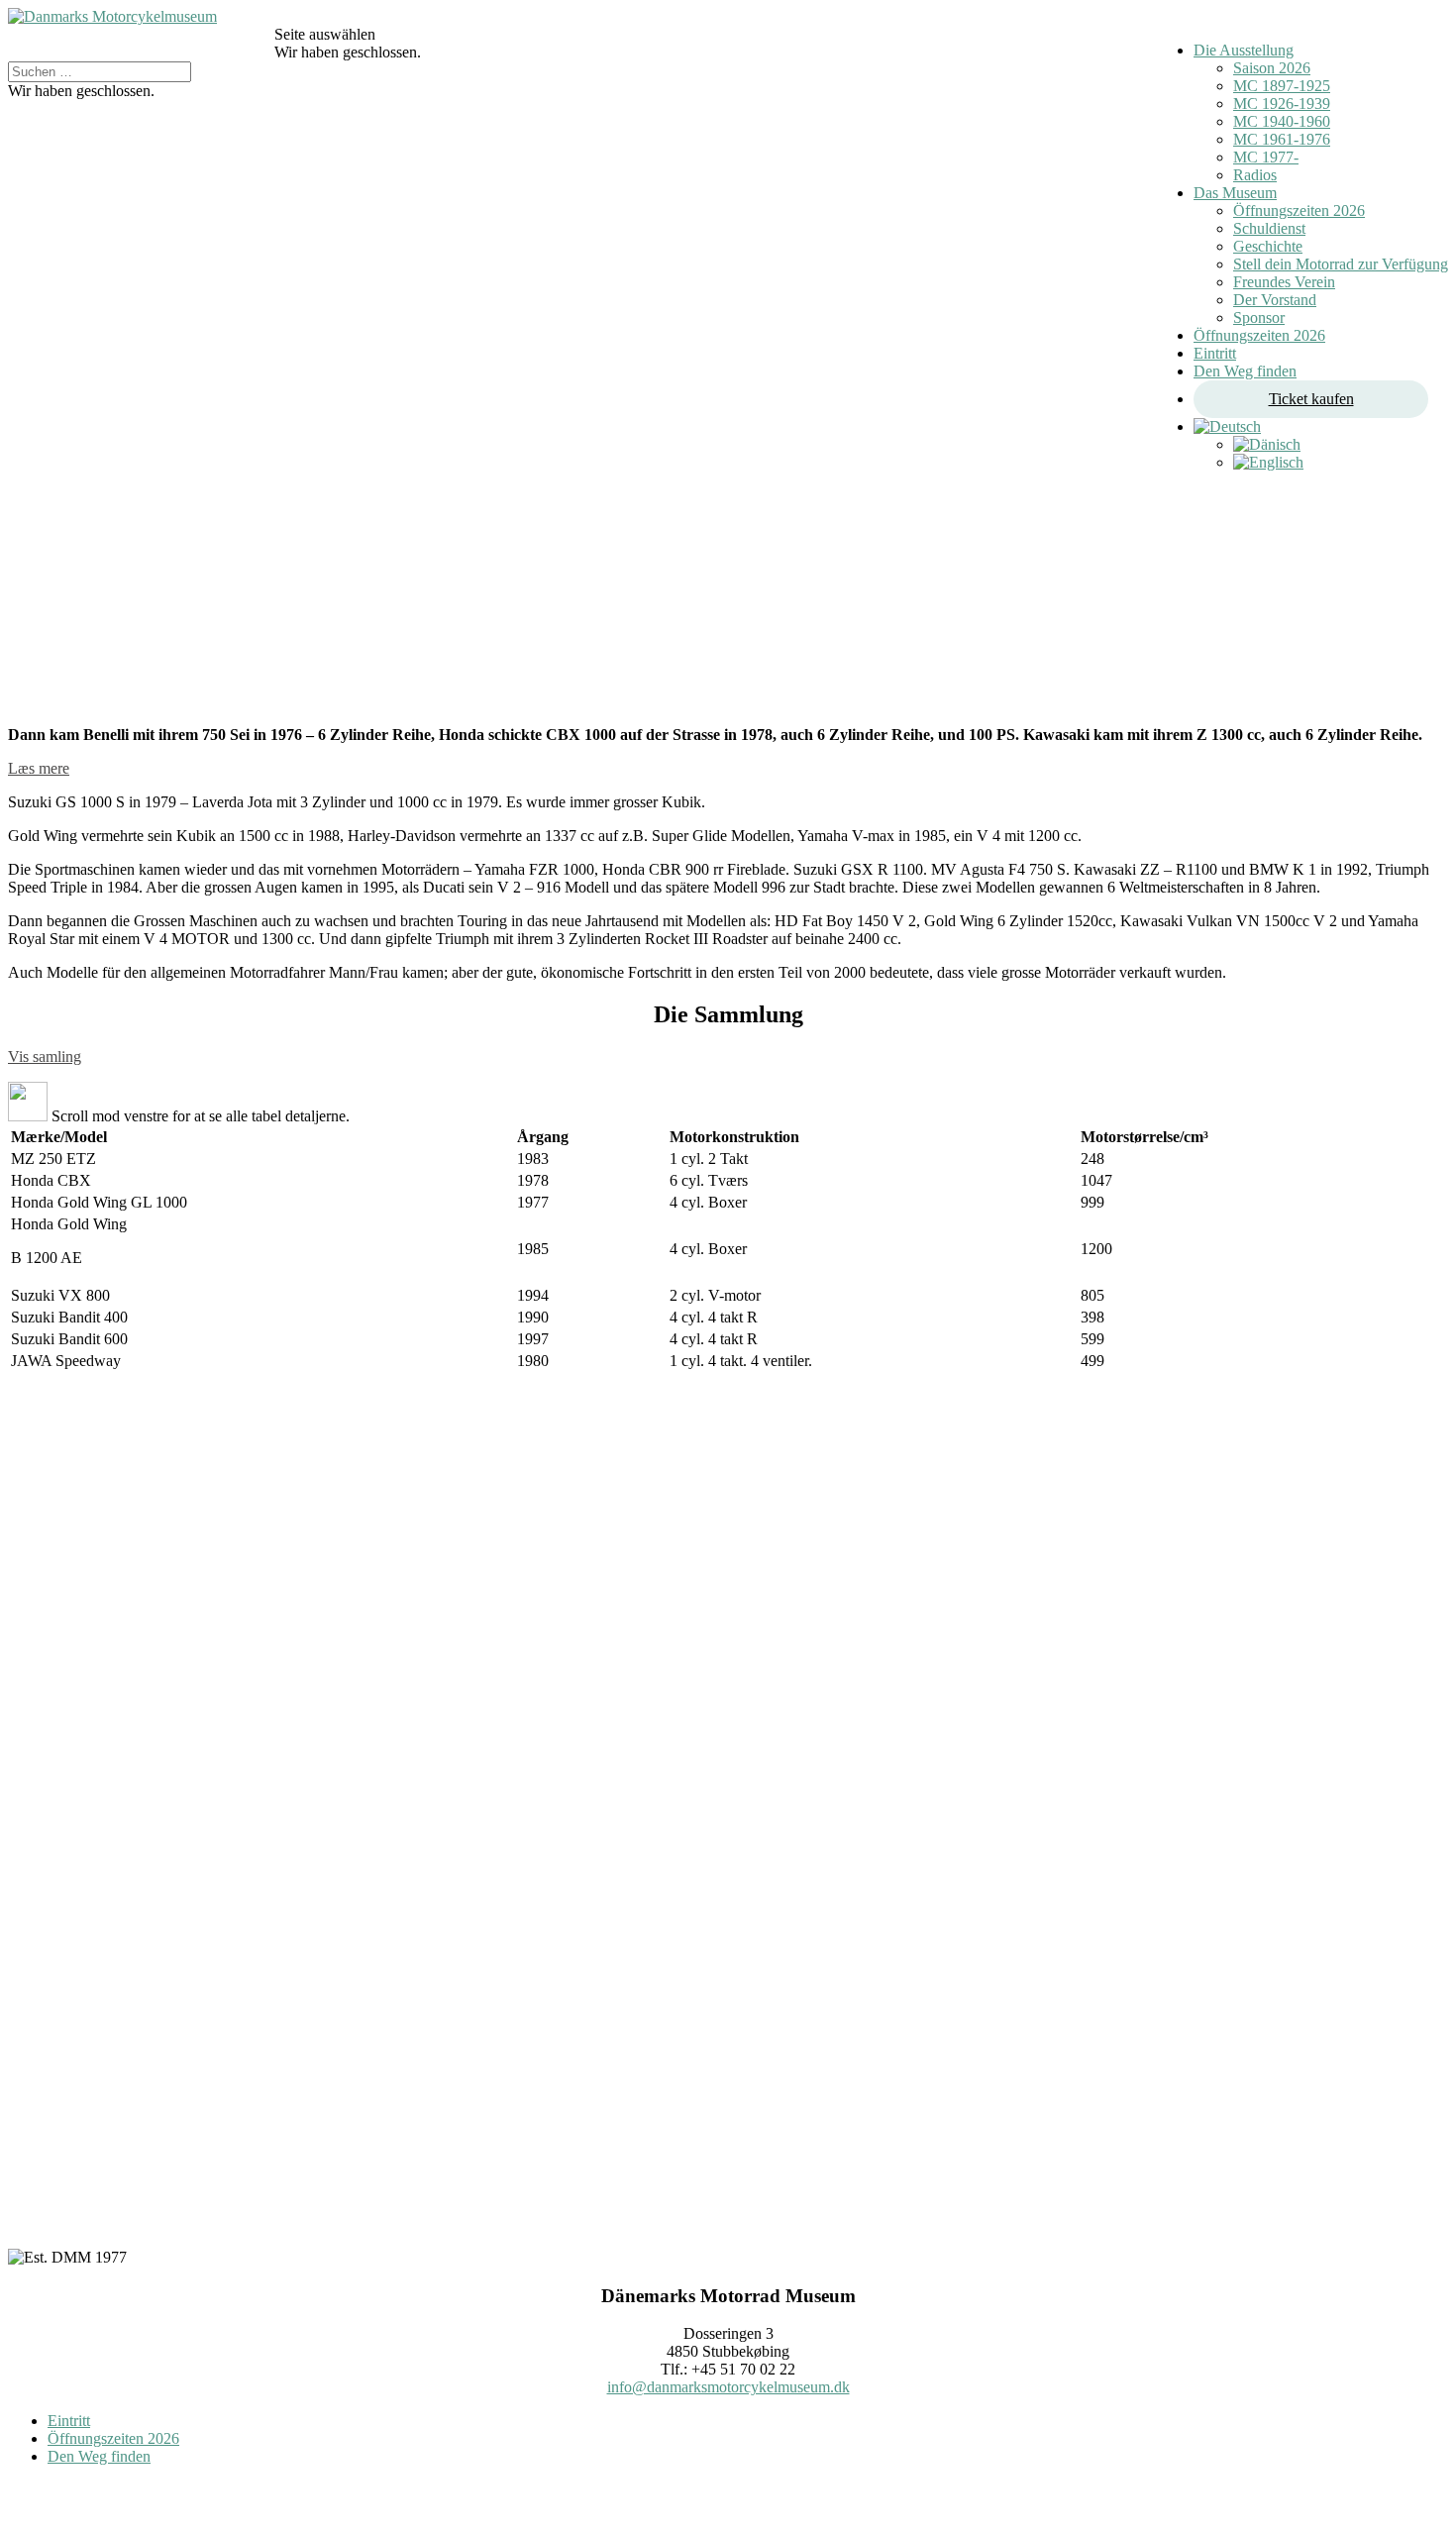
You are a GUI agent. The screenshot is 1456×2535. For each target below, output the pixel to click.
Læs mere (39, 768)
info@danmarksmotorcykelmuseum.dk (728, 2387)
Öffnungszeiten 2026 (1299, 211)
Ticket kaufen (1311, 399)
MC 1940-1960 (1282, 121)
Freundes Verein (1284, 282)
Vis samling (45, 1056)
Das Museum (1235, 193)
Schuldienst (1269, 228)
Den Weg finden (1245, 371)
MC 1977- (1266, 157)
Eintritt (1215, 353)
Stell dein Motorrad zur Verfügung (1341, 264)
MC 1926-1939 (1282, 104)
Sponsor (1259, 317)
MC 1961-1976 (1282, 139)
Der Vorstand (1275, 300)
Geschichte (1268, 246)
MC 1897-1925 (1282, 86)
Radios (1255, 175)
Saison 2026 (1272, 68)
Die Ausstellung (1244, 50)
